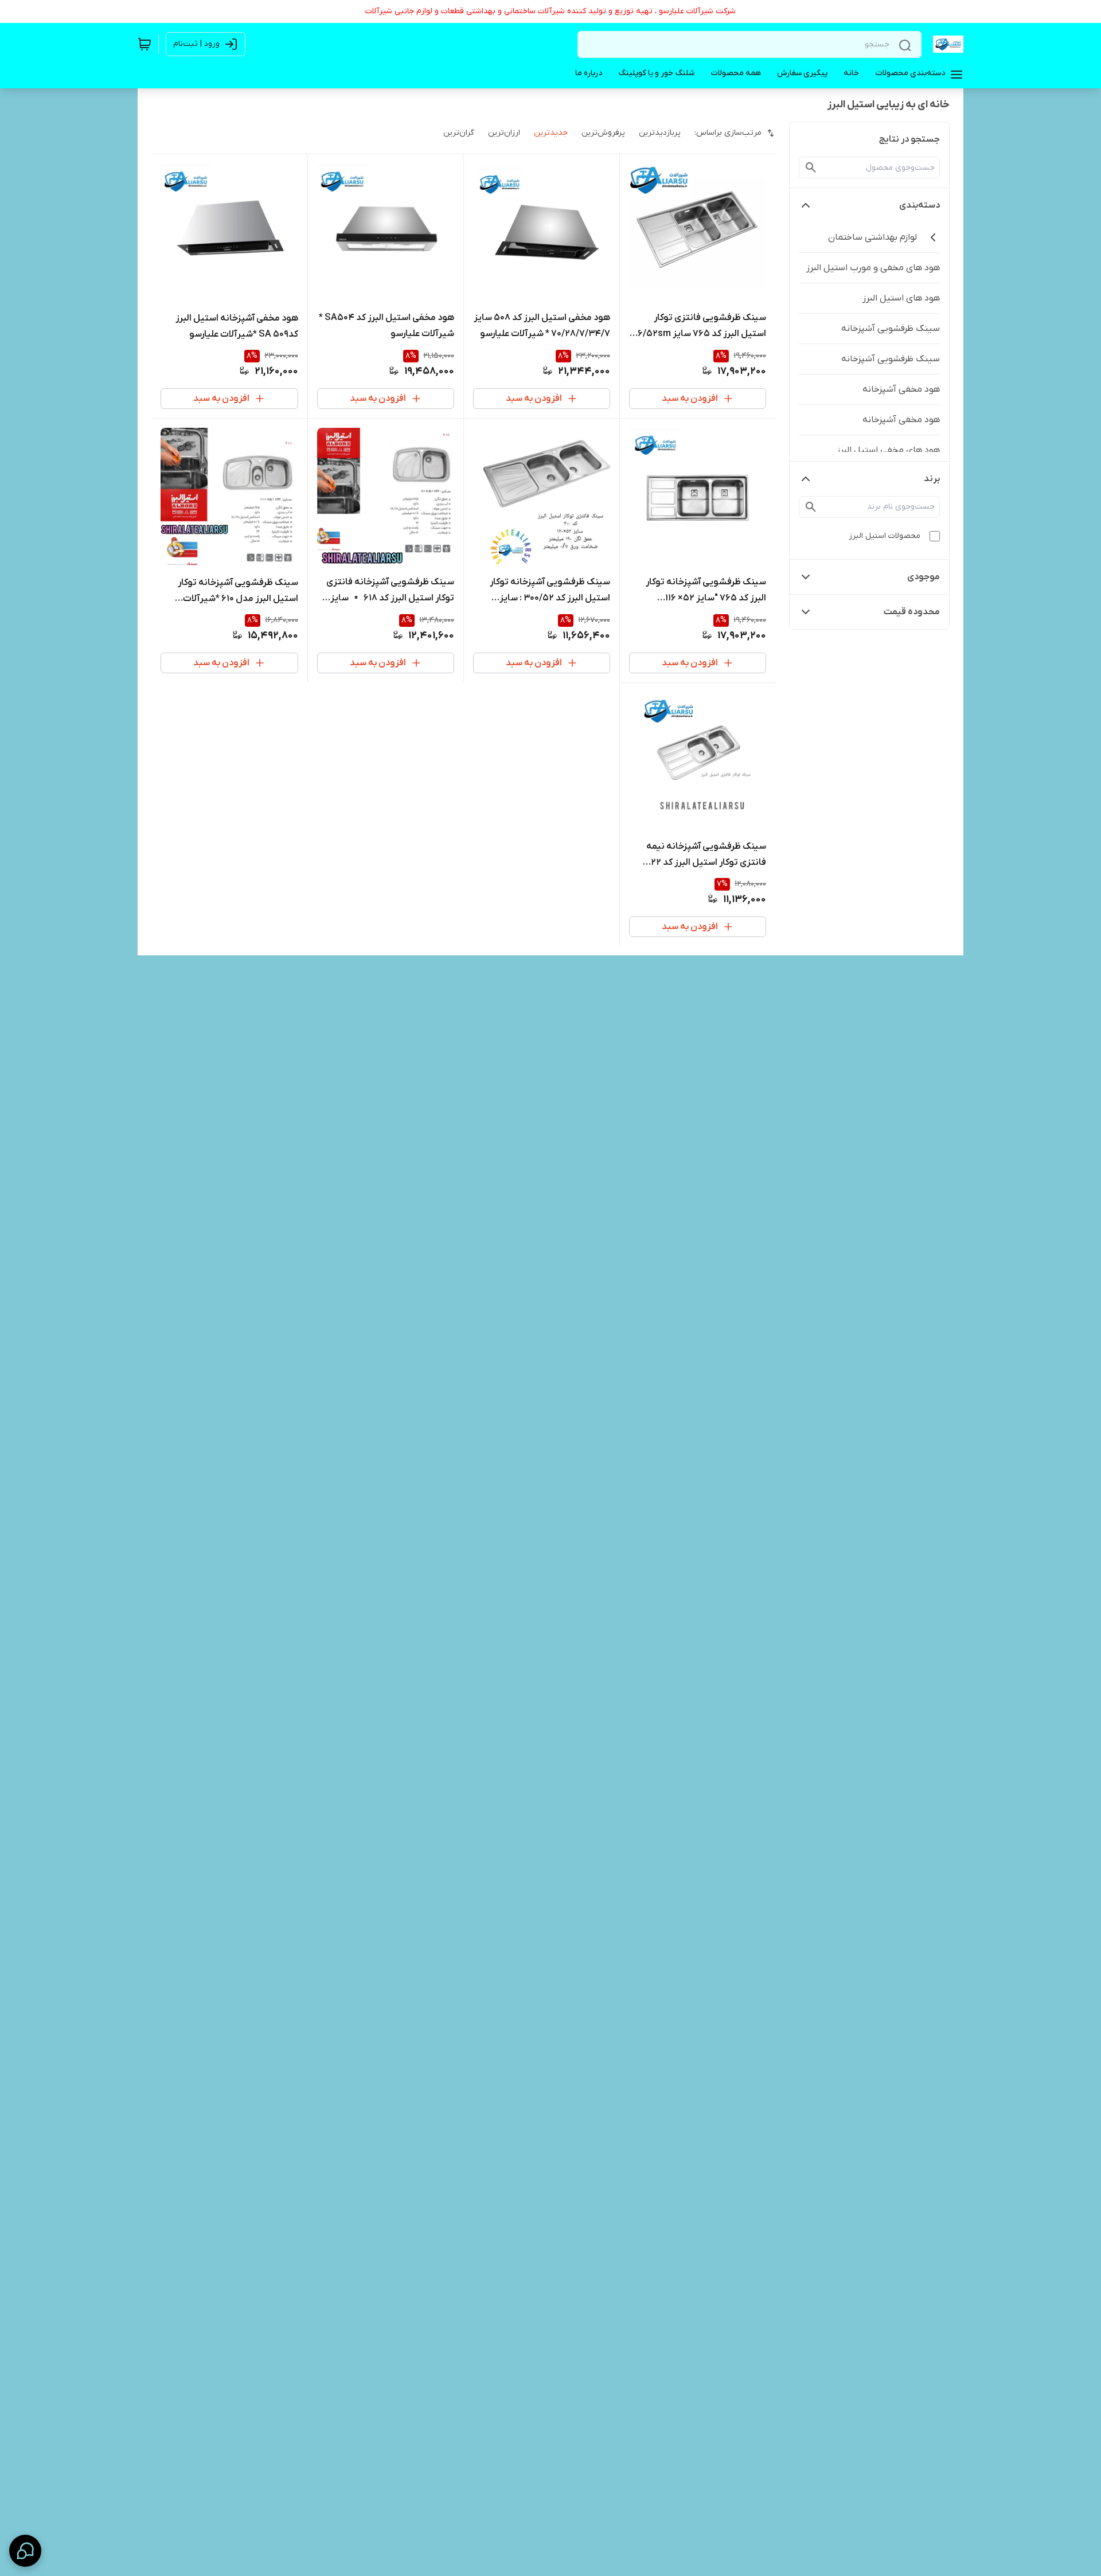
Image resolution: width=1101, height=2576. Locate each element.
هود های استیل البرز (901, 298)
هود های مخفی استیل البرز (888, 450)
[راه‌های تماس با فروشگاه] (25, 2551)
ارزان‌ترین (504, 133)
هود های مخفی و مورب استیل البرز (873, 268)
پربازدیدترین (660, 133)
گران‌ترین (459, 133)
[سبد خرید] (145, 44)
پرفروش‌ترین (603, 133)
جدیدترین (551, 133)
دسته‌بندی (920, 205)
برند (932, 479)
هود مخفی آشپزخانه (901, 389)
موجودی (924, 577)
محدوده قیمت (912, 612)
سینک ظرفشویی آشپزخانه (891, 329)
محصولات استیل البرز (885, 536)
